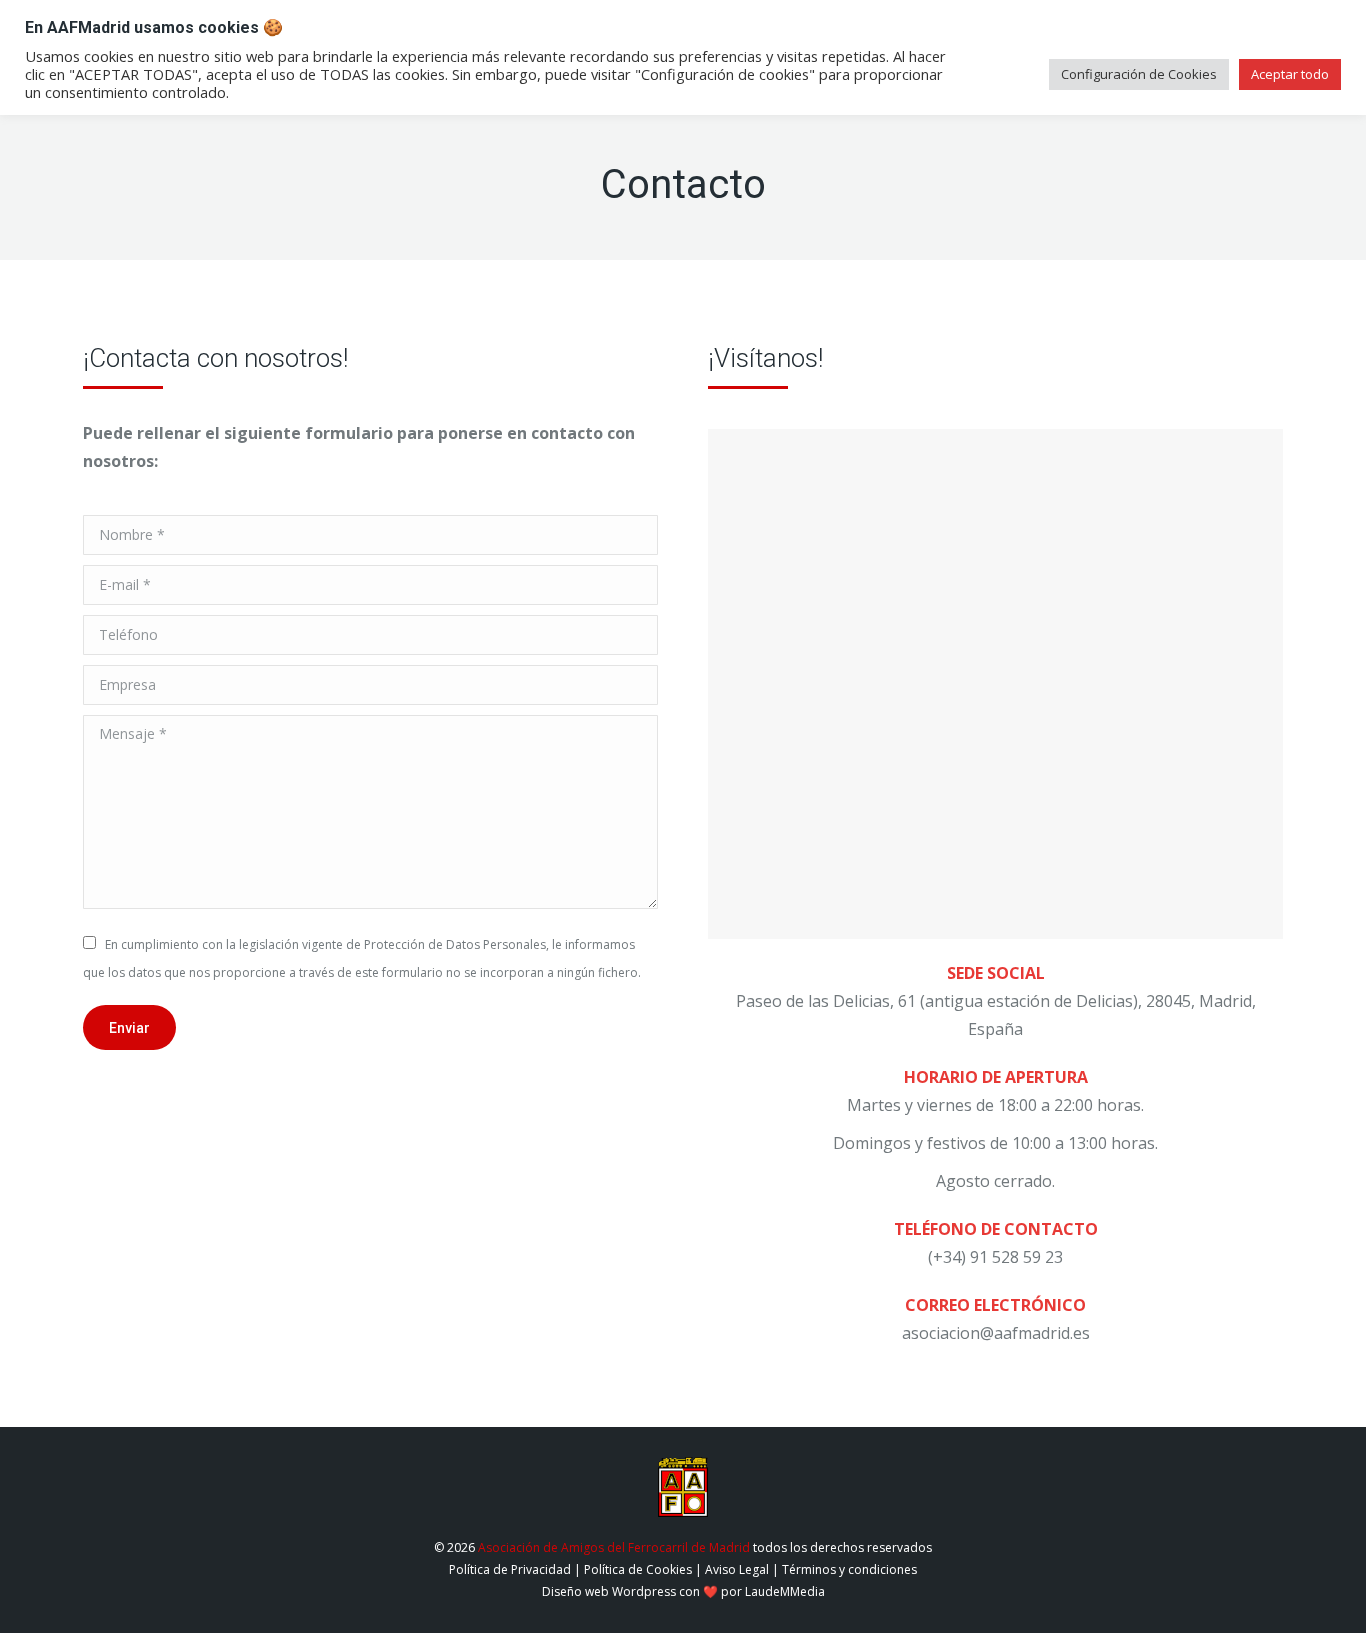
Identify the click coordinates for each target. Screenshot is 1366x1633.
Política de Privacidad (510, 1569)
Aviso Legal (737, 1569)
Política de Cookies (638, 1569)
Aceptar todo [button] (1290, 74)
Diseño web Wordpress (609, 1591)
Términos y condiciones (849, 1569)
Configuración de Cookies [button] (1139, 74)
